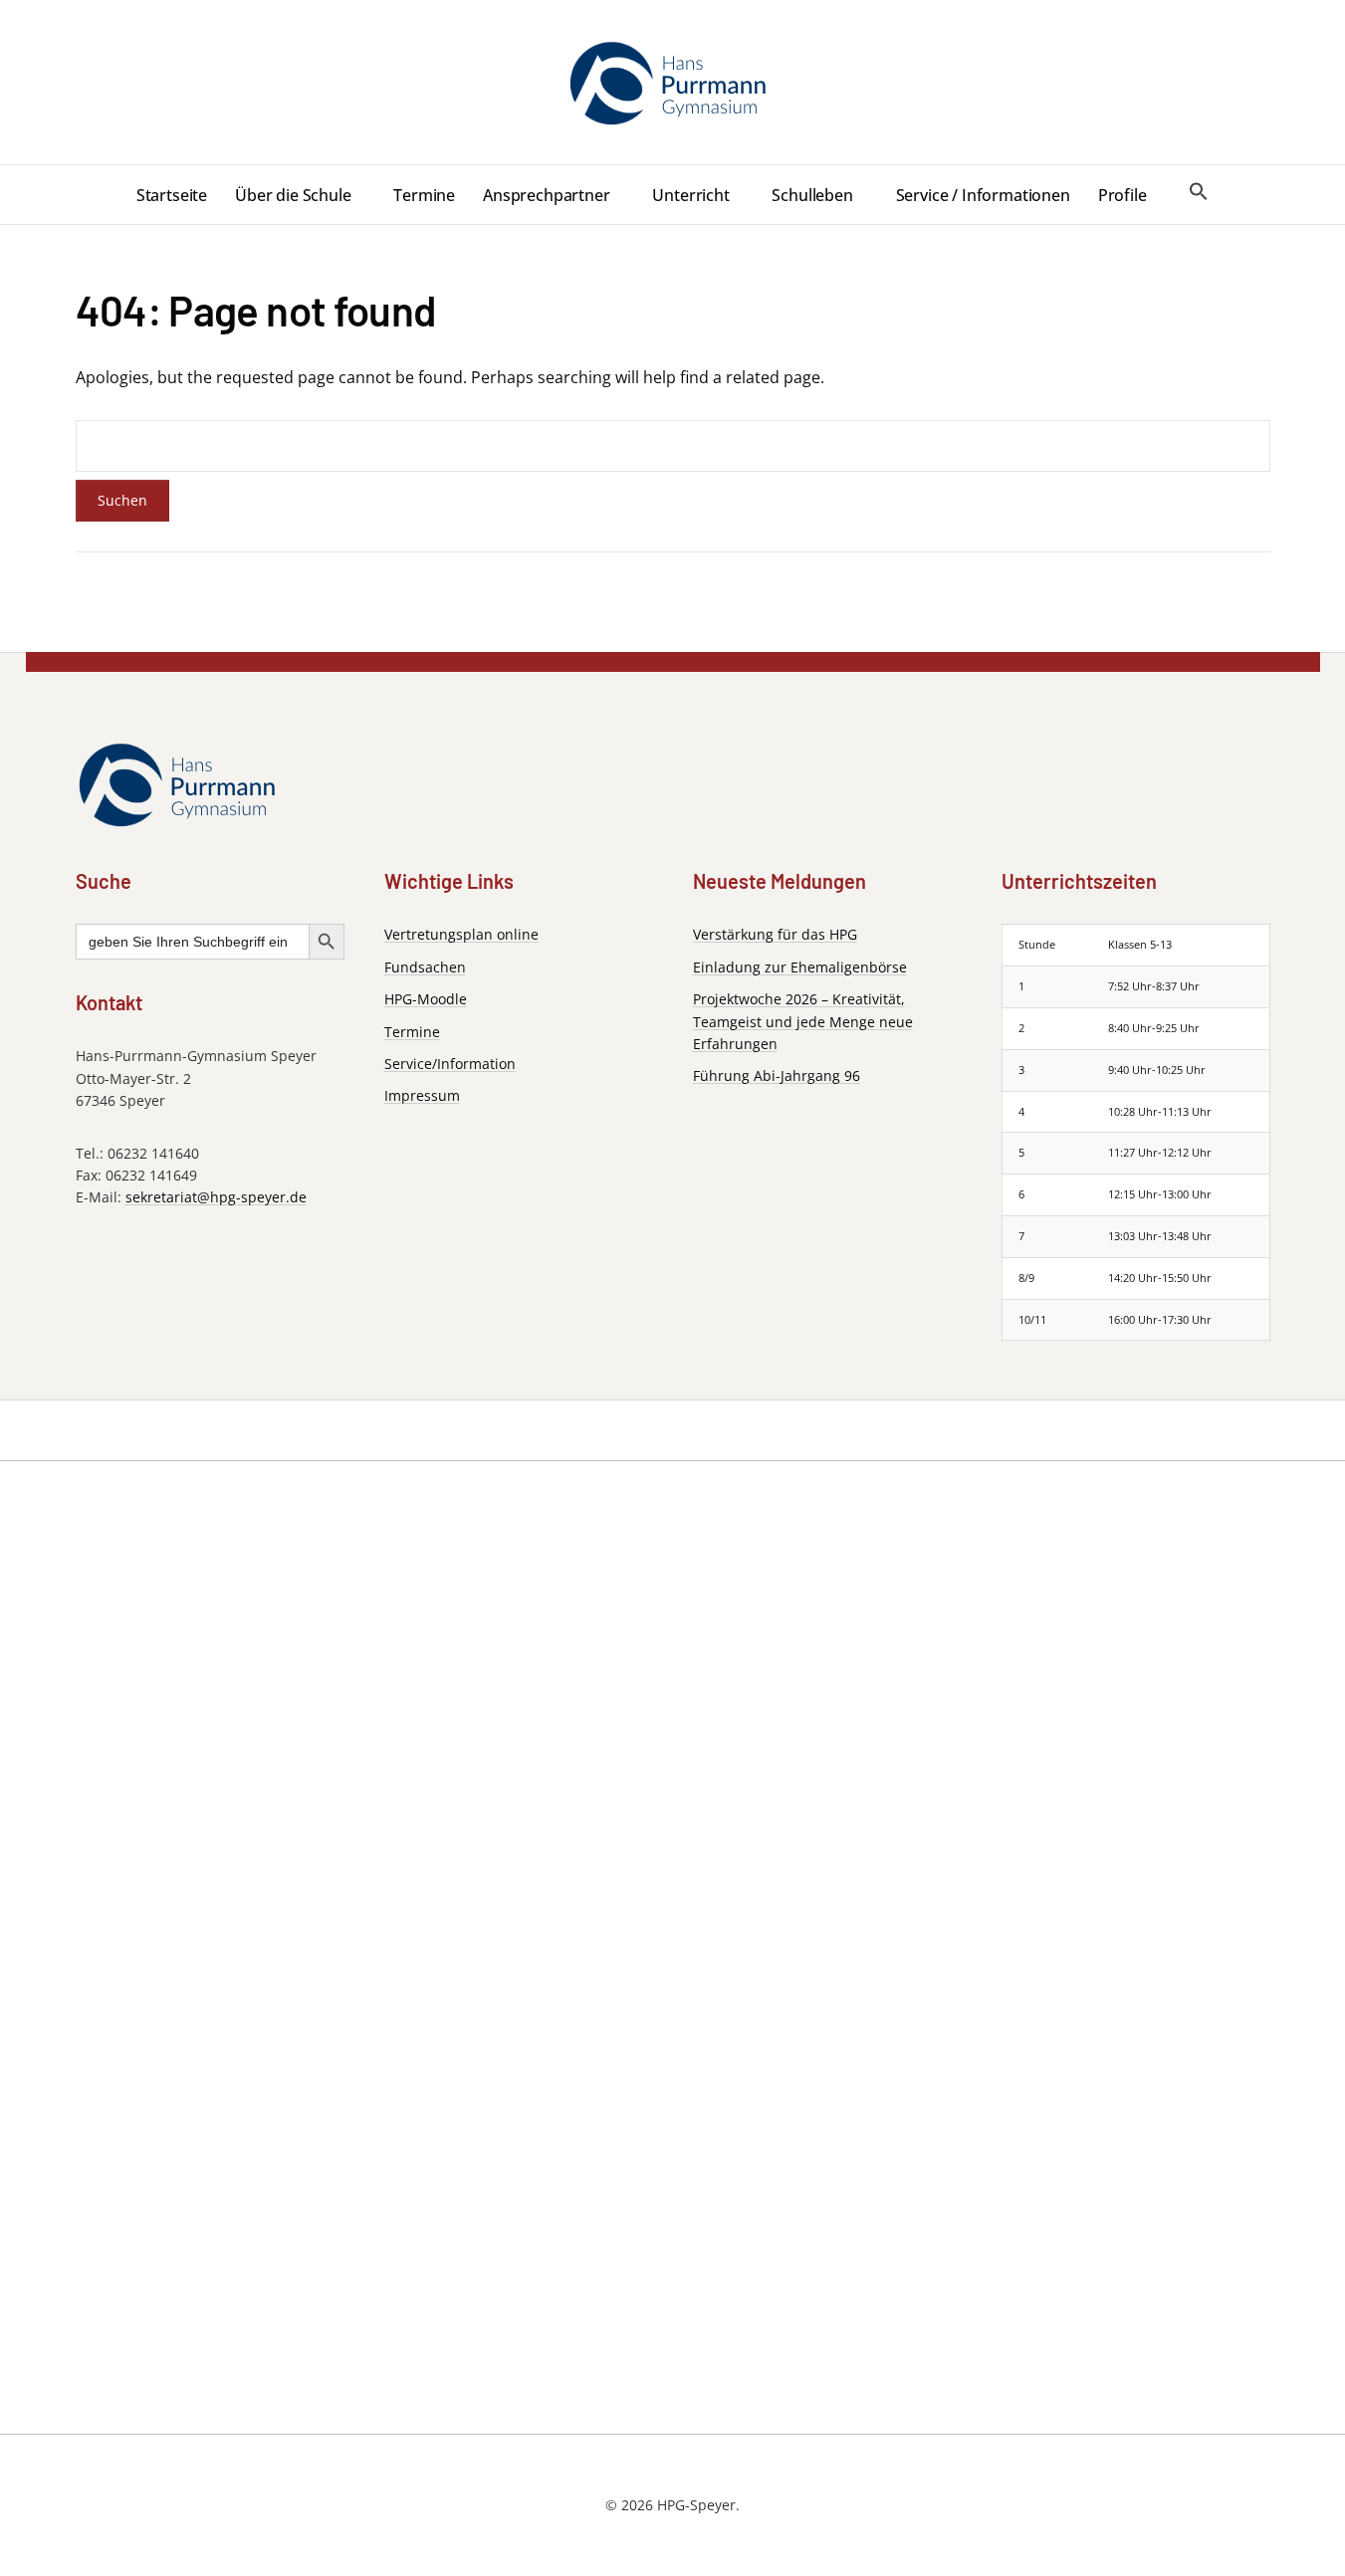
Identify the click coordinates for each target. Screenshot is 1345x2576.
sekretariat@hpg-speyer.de (216, 1197)
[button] (1199, 192)
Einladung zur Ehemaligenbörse (800, 967)
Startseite (172, 195)
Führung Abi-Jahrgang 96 (777, 1075)
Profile (1122, 195)
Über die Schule (293, 195)
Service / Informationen (983, 195)
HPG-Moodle (426, 999)
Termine (424, 195)
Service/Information (450, 1064)
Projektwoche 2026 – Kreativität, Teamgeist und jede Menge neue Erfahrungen (803, 1021)
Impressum (422, 1095)
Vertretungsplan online (461, 934)
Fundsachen (425, 967)
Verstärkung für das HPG (775, 934)
